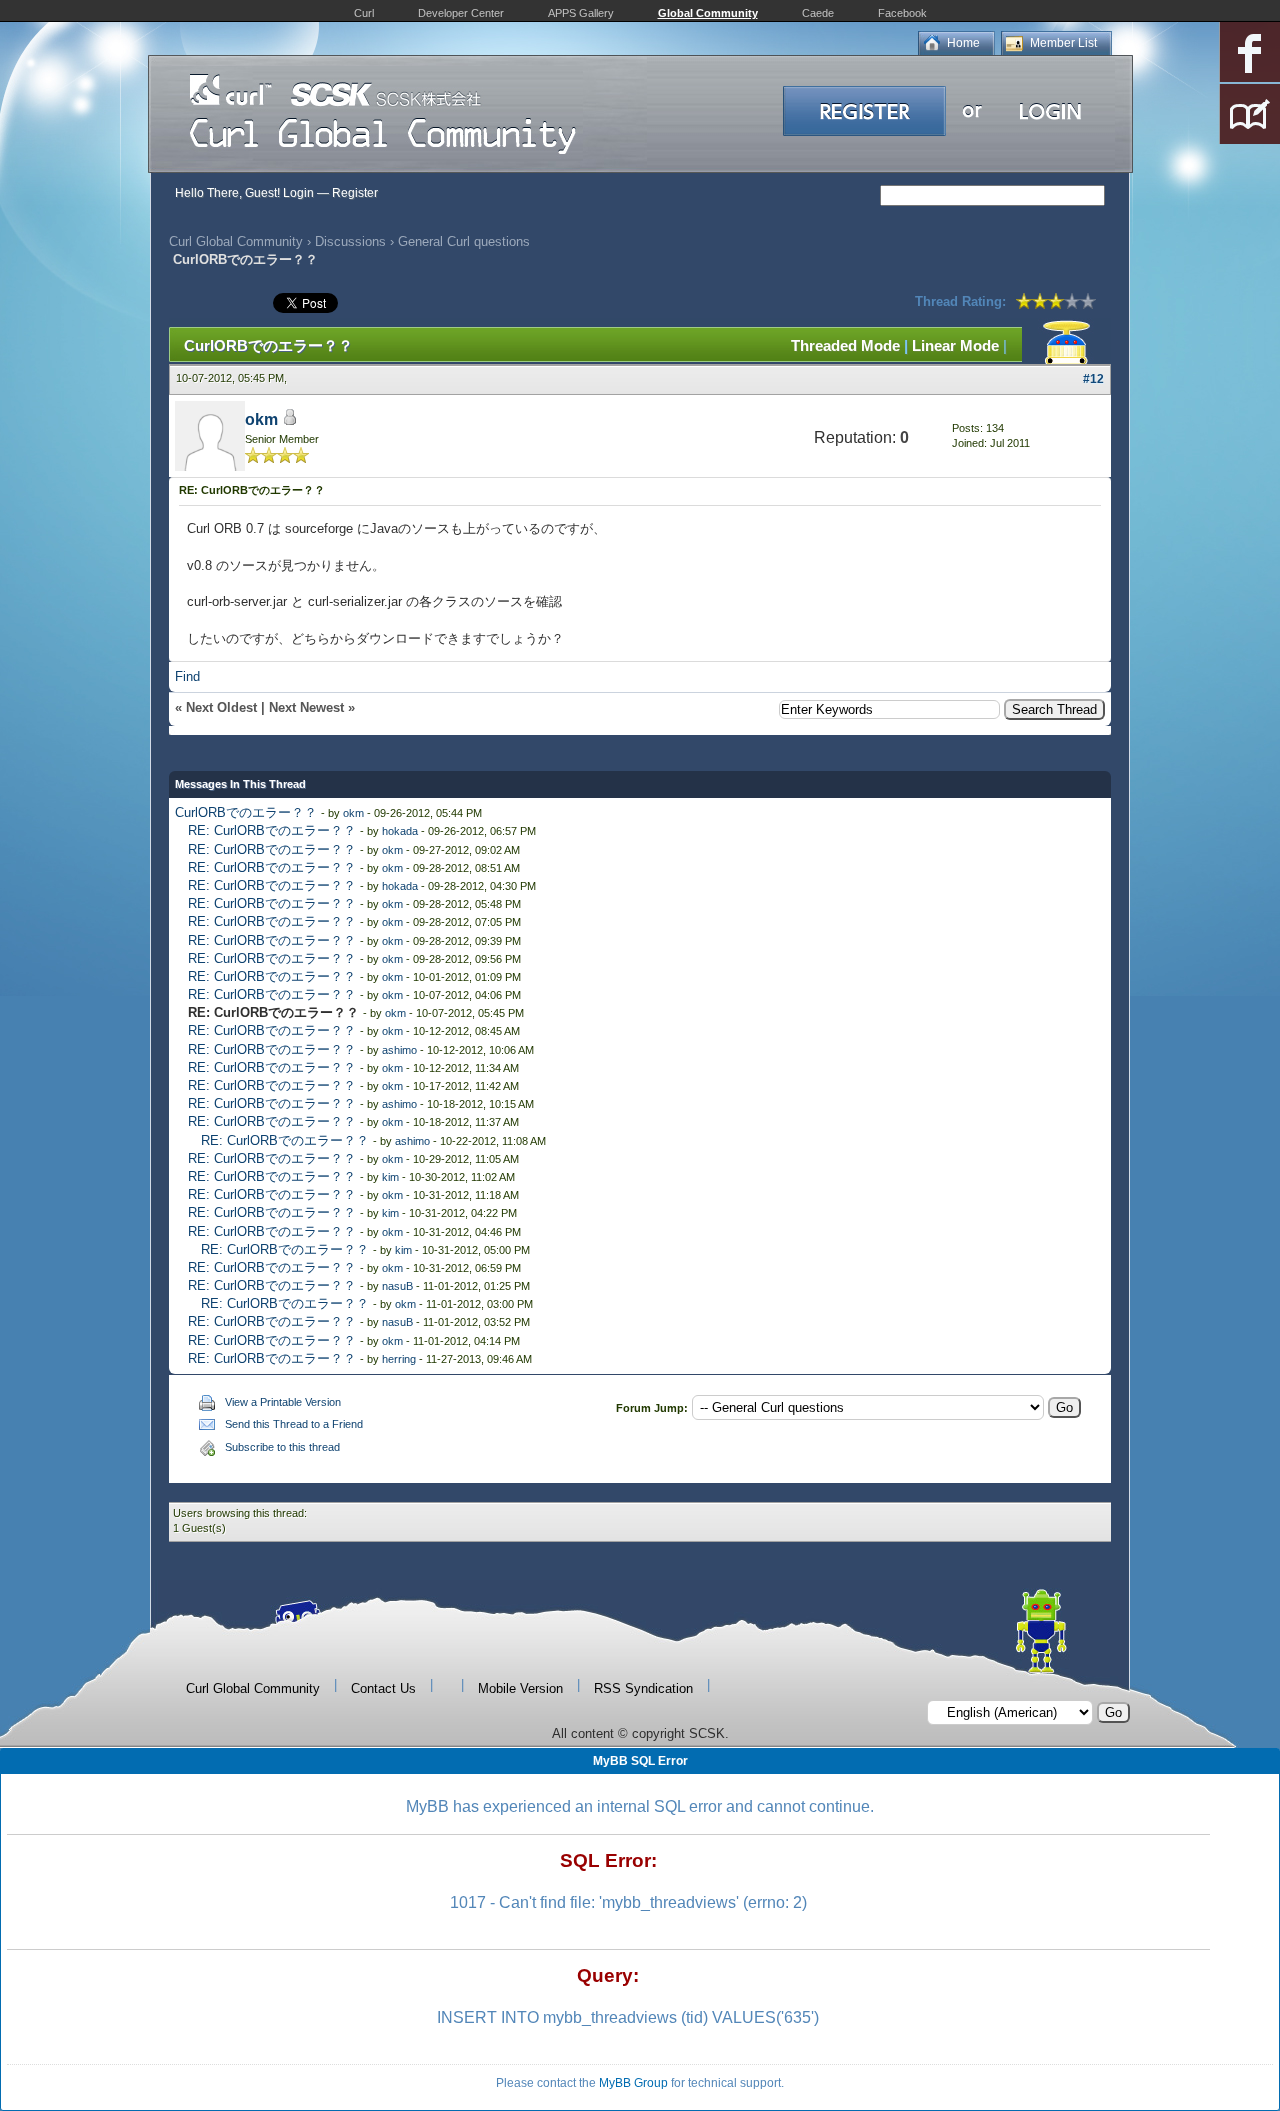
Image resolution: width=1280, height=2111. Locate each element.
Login (298, 193)
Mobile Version (520, 1688)
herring (399, 1359)
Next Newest (306, 707)
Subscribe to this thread (282, 1447)
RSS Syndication (643, 1688)
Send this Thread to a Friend (294, 1424)
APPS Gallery (581, 13)
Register (355, 193)
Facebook (902, 13)
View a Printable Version (283, 1402)
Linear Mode (955, 345)
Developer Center (461, 13)
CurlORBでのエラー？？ (246, 812)
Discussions (350, 241)
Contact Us (383, 1688)
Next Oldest (221, 707)
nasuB (397, 1286)
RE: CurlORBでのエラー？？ (272, 830)
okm (261, 419)
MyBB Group (633, 2083)
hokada (400, 831)
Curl (364, 13)
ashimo (399, 1050)
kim (390, 1177)
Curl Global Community (236, 241)
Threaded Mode (845, 345)
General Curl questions (464, 241)
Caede (818, 13)
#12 (1093, 379)
